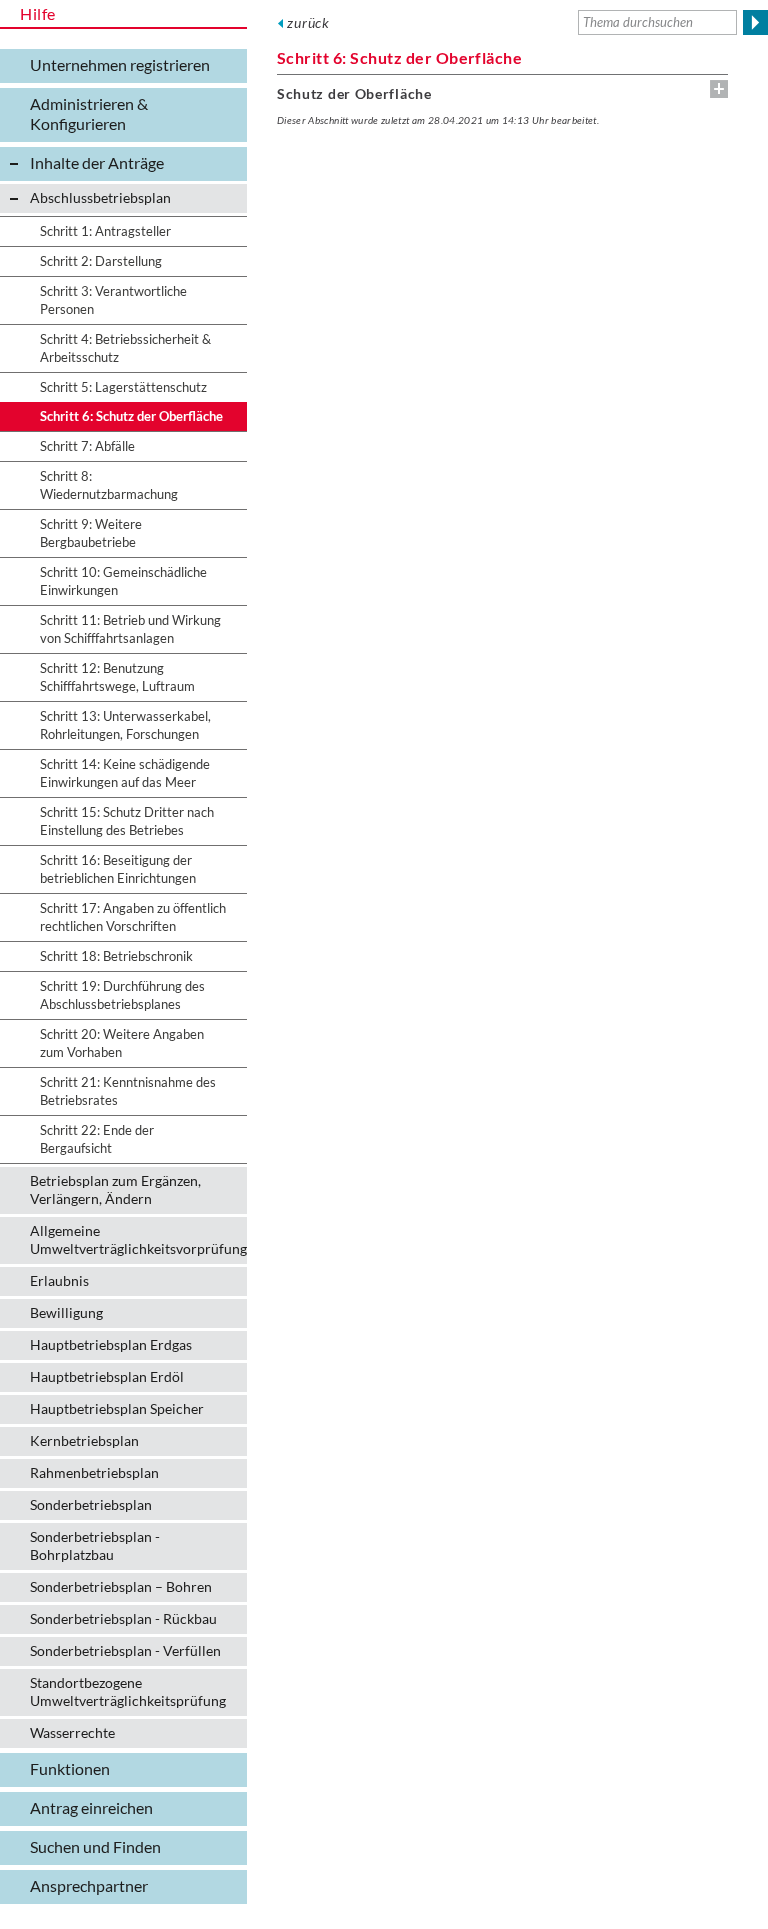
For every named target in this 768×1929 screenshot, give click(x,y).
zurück (308, 22)
